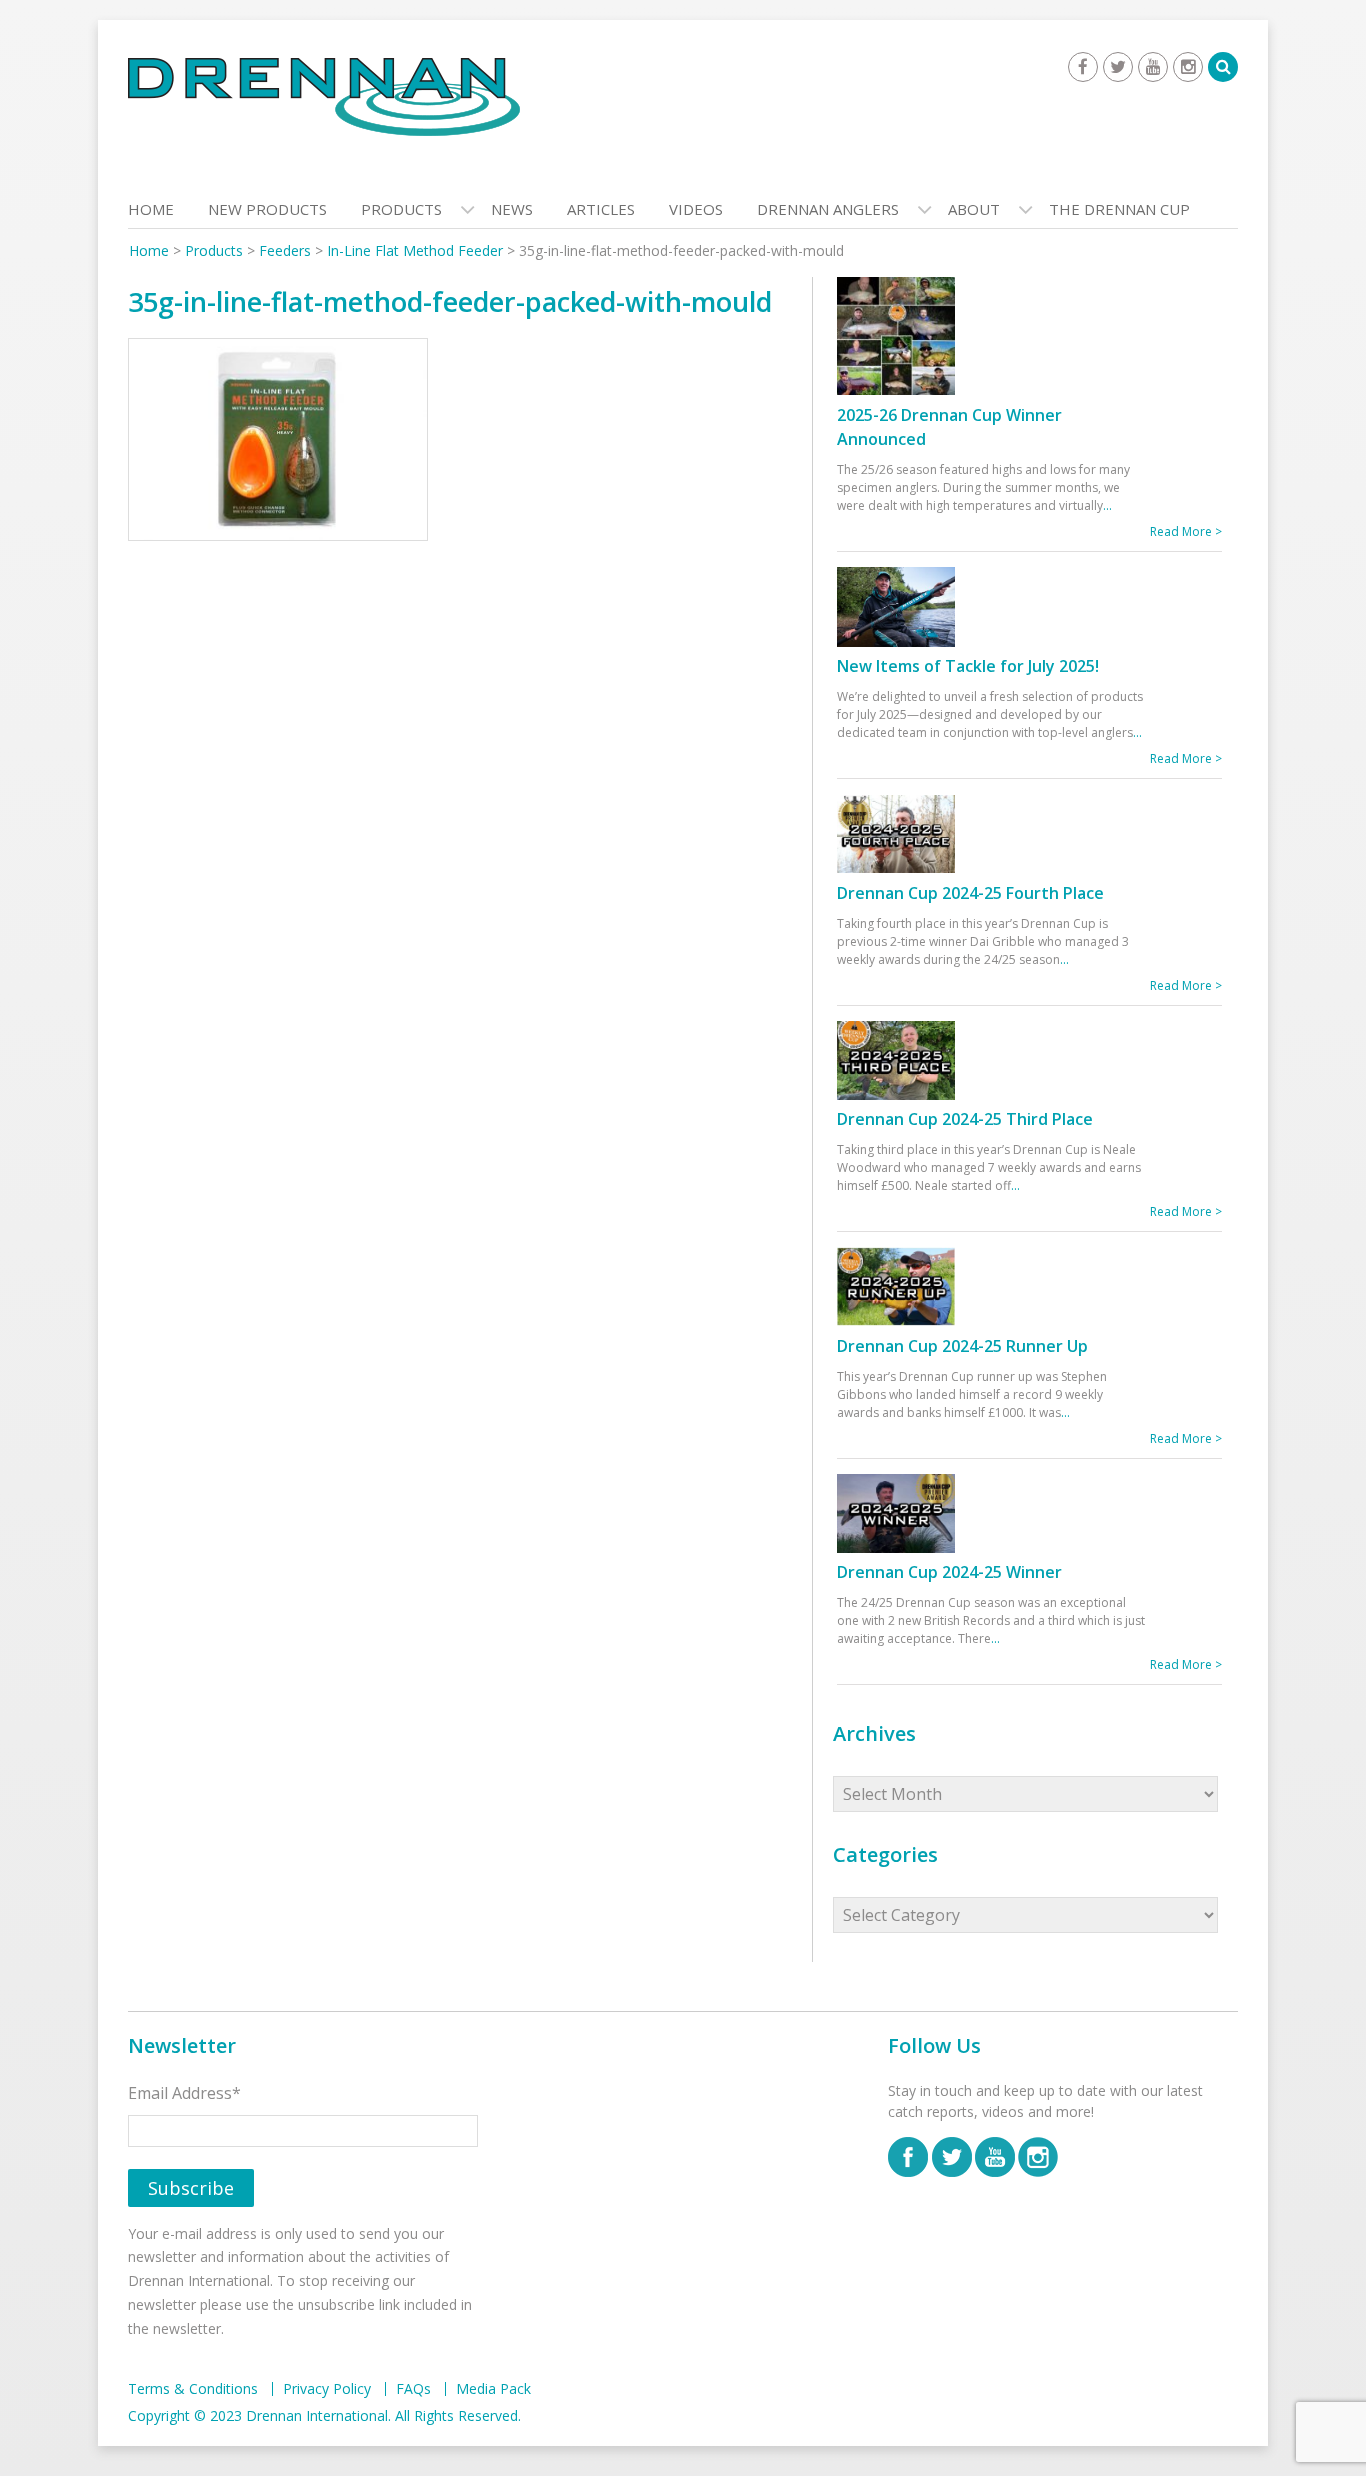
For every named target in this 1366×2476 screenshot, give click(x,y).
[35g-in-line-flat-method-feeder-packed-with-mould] (278, 444)
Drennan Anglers (828, 209)
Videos (696, 209)
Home (151, 209)
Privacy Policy (327, 2389)
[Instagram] (1188, 67)
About (974, 209)
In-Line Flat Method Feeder (415, 250)
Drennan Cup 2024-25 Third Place (965, 1119)
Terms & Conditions (193, 2389)
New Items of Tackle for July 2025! (968, 666)
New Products (267, 209)
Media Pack (493, 2389)
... (1107, 505)
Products (401, 209)
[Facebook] (1083, 67)
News (512, 209)
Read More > (1186, 531)
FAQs (413, 2389)
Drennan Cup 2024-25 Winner (949, 1572)
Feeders (285, 250)
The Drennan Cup (1119, 209)
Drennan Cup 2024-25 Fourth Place (970, 893)
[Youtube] (1153, 67)
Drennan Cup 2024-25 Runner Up (962, 1346)
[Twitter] (1118, 67)
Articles (601, 209)
